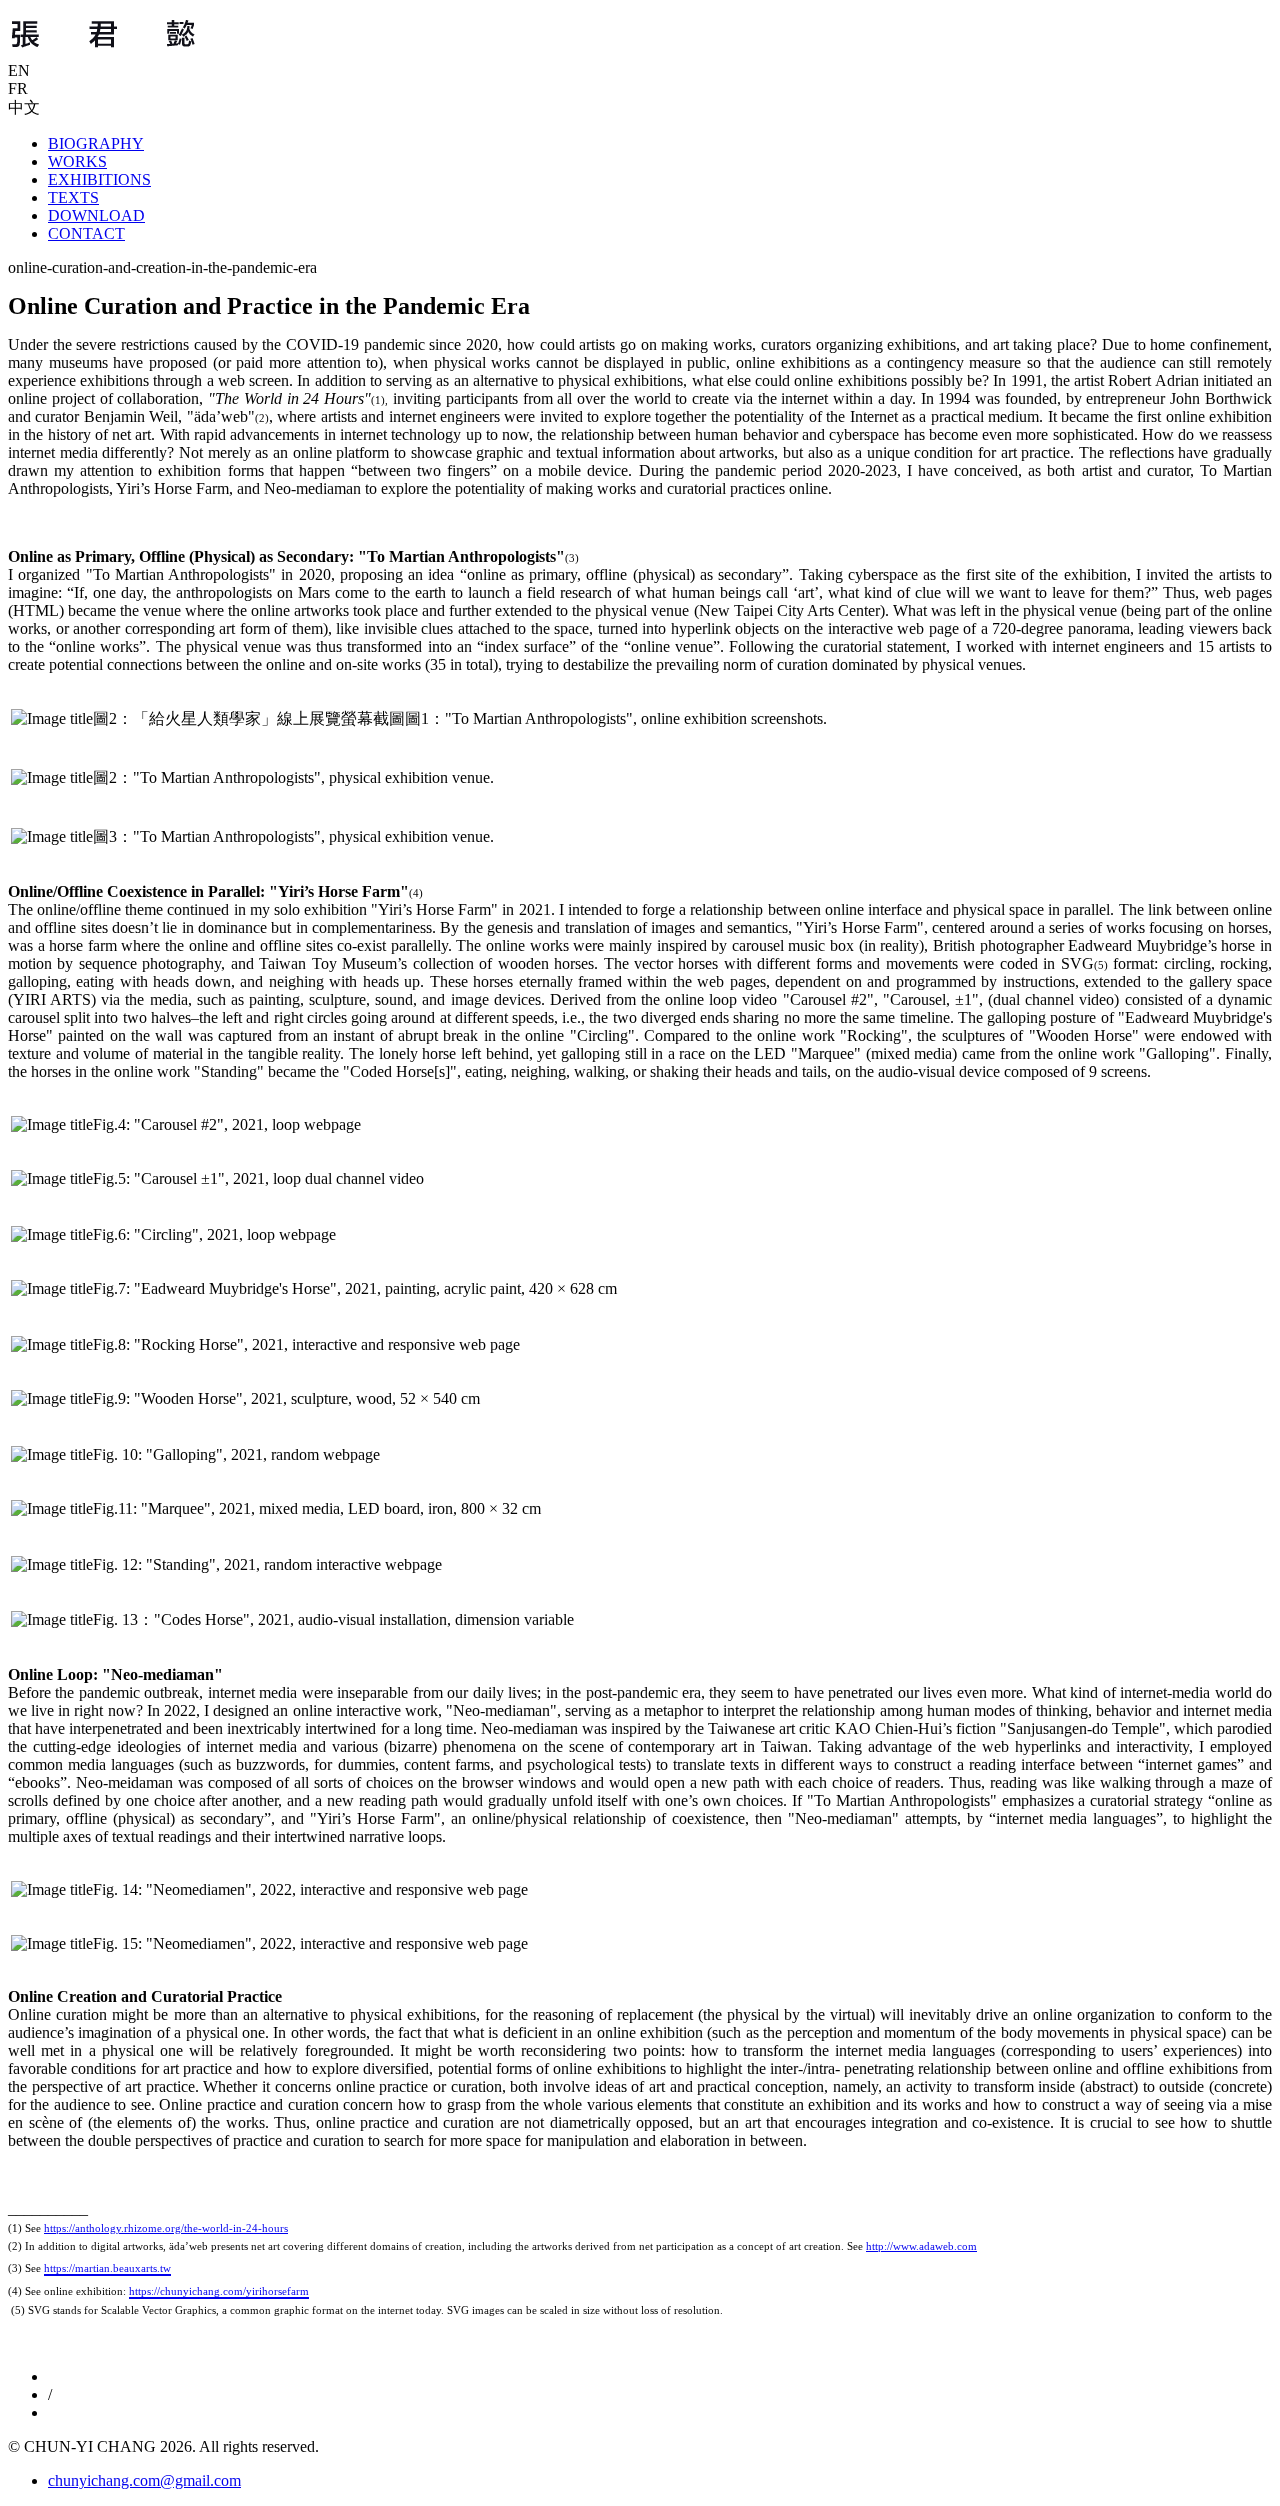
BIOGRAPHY (96, 143)
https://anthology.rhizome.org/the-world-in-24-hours (166, 2228)
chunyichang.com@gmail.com (144, 2480)
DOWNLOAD (96, 215)
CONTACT (86, 233)
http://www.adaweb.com (921, 2246)
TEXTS (73, 197)
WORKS (77, 161)
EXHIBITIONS (99, 179)
